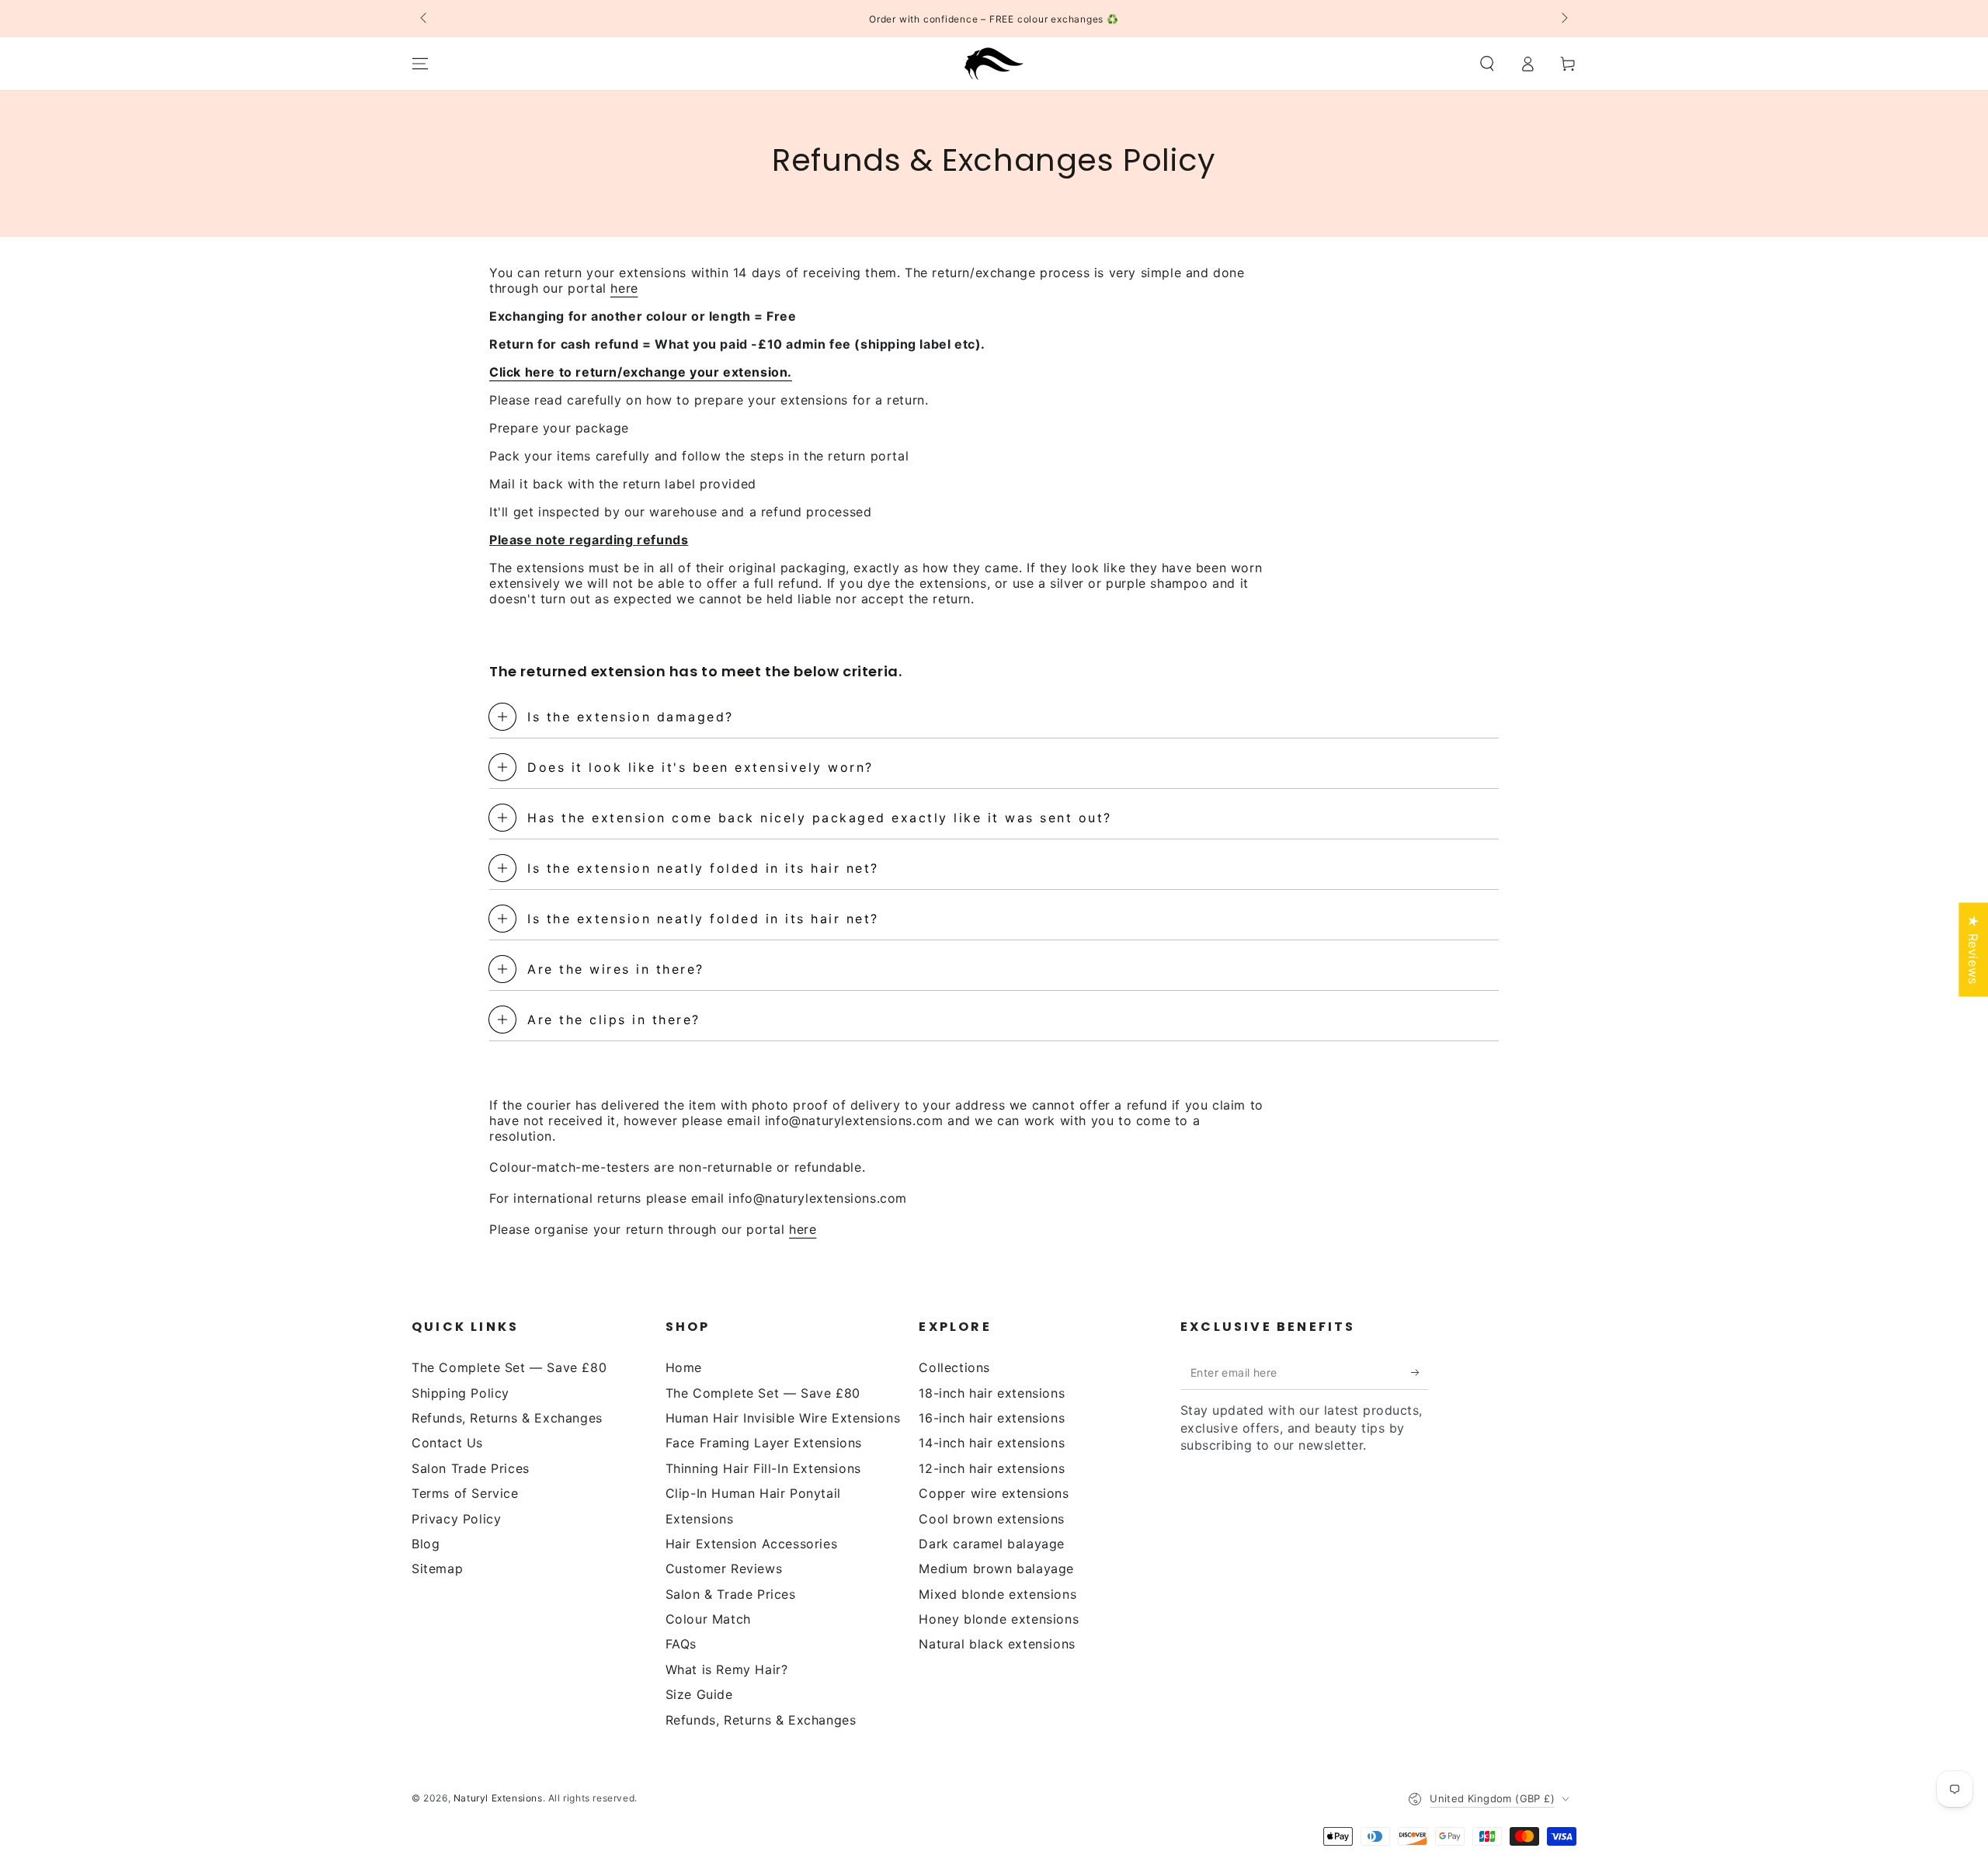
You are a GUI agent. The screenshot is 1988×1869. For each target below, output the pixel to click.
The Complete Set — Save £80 (509, 1367)
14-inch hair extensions (992, 1443)
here (624, 288)
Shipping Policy (461, 1393)
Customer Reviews (724, 1569)
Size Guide (699, 1694)
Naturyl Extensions (498, 1798)
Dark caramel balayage (992, 1544)
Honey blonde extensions (999, 1619)
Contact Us (447, 1443)
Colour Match (708, 1619)
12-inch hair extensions (992, 1468)
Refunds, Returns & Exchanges (507, 1418)
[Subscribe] (1420, 1372)
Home (684, 1367)
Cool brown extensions (992, 1519)
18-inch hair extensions (992, 1393)
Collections (954, 1367)
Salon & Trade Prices (731, 1594)
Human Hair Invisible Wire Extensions (783, 1418)
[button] (1487, 64)
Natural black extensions (997, 1644)
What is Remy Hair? (727, 1669)
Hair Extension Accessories (752, 1544)
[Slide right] (1563, 19)
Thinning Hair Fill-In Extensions (763, 1468)
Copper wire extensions (994, 1493)
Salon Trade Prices (471, 1468)
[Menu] (420, 64)
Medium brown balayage (996, 1569)
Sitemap (437, 1569)
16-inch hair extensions (992, 1418)
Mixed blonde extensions (997, 1594)
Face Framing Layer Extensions (764, 1443)
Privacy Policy (456, 1519)
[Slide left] (425, 19)
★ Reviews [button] (1973, 949)
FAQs (681, 1644)
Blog (426, 1544)
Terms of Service (465, 1493)
